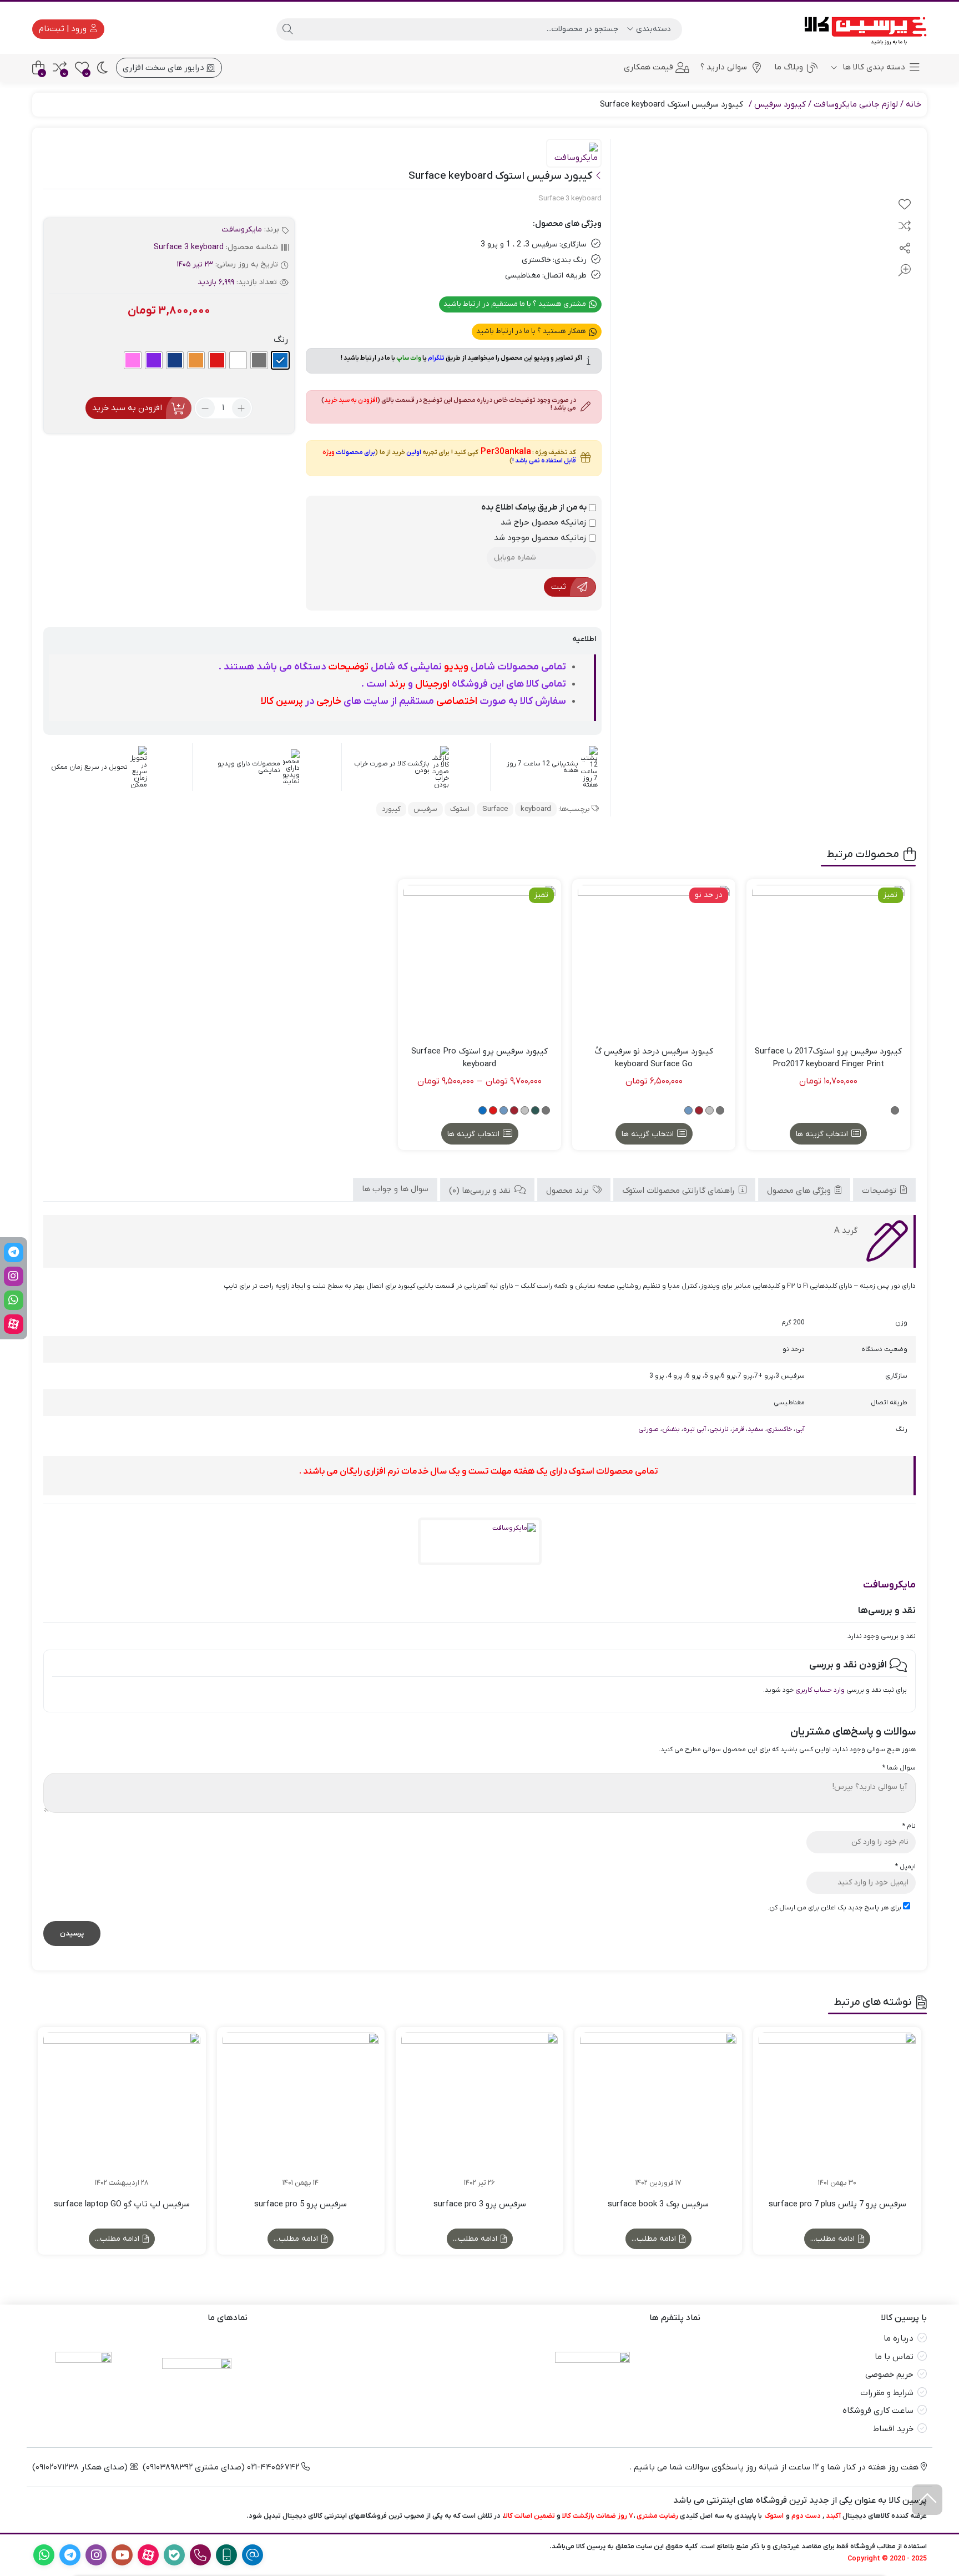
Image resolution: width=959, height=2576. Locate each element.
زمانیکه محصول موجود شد (541, 538)
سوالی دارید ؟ (724, 67)
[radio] (280, 360)
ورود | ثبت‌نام (64, 29)
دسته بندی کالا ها (873, 67)
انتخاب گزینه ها (822, 1134)
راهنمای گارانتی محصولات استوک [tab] (680, 1191)
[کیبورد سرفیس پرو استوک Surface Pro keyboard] (479, 961)
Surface (495, 809)
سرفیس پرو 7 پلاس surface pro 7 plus (837, 2204)
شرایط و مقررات (887, 2393)
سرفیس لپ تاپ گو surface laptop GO (122, 2204)
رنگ (281, 340)
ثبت (559, 587)
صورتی (648, 1429)
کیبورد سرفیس (780, 104)
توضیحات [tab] (880, 1191)
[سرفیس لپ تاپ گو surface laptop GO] (122, 2111)
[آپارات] (14, 1324)
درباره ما (899, 2338)
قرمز (738, 1429)
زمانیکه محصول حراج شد (545, 522)
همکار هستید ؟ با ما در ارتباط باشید (532, 331)
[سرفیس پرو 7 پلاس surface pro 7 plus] (837, 2111)
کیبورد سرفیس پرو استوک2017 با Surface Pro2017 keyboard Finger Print (828, 1058)
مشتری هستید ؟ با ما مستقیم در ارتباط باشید (516, 304)
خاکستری (779, 1429)
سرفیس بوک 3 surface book (658, 2204)
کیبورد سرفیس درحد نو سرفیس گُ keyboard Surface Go (654, 1058)
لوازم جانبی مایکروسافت (856, 104)
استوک (460, 809)
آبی (800, 1429)
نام (909, 1826)
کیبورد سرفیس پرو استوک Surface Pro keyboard (479, 1058)
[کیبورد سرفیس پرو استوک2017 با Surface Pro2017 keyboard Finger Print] (828, 961)
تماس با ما (894, 2357)
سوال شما (899, 1768)
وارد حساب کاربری (820, 1690)
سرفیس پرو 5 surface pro (301, 2204)
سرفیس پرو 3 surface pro (480, 2204)
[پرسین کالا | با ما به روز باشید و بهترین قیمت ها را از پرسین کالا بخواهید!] (862, 29)
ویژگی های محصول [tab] (800, 1191)
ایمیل (905, 1867)
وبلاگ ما (789, 67)
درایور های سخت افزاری (165, 68)
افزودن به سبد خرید (127, 408)
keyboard (536, 809)
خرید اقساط (893, 2429)
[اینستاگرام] (14, 1276)
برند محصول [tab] (569, 1191)
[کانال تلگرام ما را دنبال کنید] (14, 1252)
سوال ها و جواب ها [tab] (395, 1189)
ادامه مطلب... (834, 2239)
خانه (913, 104)
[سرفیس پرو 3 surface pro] (479, 2111)
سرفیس (425, 809)
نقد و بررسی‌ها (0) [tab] (481, 1191)
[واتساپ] (14, 1300)
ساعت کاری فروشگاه (878, 2411)
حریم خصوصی (889, 2375)
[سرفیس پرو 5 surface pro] (301, 2111)
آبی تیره (695, 1429)
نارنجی (719, 1429)
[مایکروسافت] (574, 154)
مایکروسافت (242, 230)
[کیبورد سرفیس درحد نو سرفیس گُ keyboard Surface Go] (654, 961)
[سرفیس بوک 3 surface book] (658, 2111)
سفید (756, 1429)
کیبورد (391, 809)
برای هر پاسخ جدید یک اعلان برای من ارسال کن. (834, 1908)
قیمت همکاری (648, 67)
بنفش (671, 1429)
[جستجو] (287, 29)
